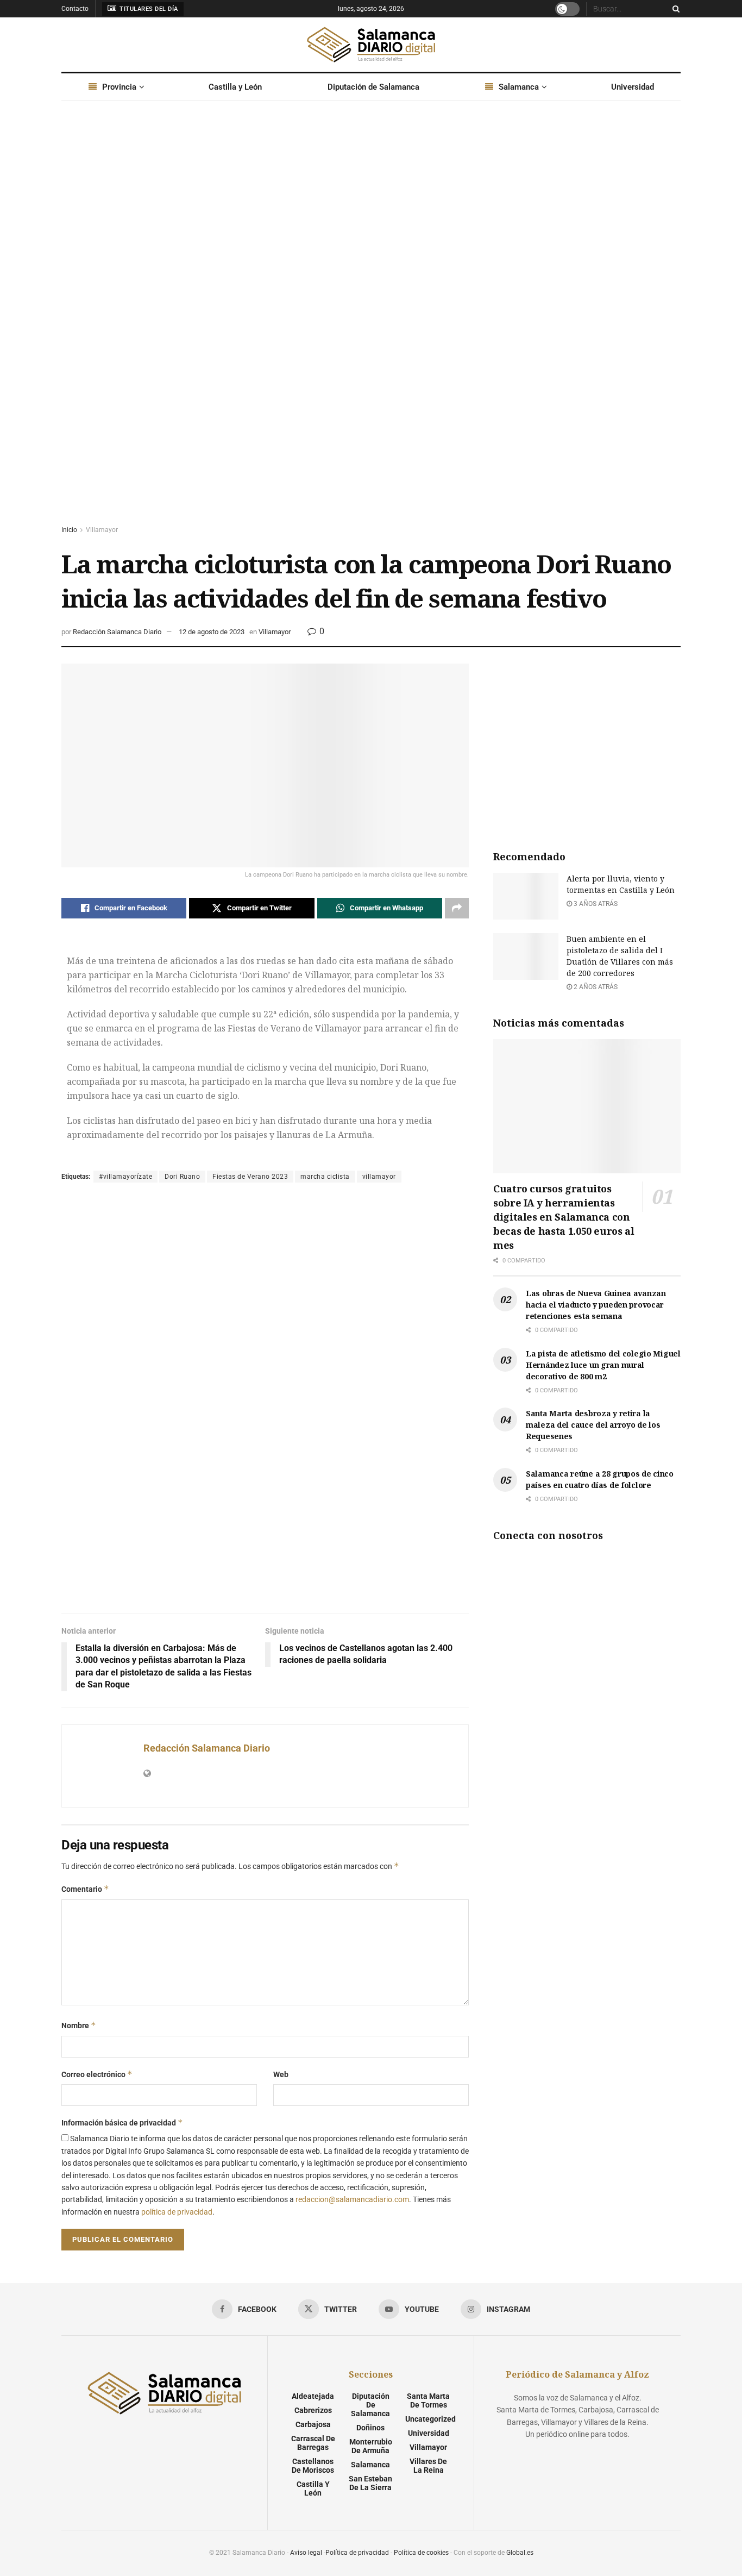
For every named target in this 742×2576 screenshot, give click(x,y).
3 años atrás (595, 904)
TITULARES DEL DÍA (148, 9)
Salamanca (519, 87)
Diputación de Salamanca (373, 87)
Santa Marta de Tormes (428, 2400)
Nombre (79, 2025)
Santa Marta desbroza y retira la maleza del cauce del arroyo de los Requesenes (593, 1425)
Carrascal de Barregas (313, 2443)
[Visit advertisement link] (371, 323)
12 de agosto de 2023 (212, 632)
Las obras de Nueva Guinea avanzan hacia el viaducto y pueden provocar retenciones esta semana (596, 1305)
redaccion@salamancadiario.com (352, 2199)
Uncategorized (430, 2419)
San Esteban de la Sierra (370, 2483)
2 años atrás (595, 987)
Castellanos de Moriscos (313, 2466)
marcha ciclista (325, 1177)
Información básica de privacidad (122, 2122)
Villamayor (102, 530)
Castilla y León (235, 87)
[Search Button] (674, 9)
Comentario (85, 1889)
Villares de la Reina (428, 2466)
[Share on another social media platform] (457, 908)
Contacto (75, 9)
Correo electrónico (97, 2074)
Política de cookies (421, 2553)
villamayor (379, 1177)
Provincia (119, 87)
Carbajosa (313, 2424)
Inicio (69, 530)
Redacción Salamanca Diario (117, 632)
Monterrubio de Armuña (371, 2446)
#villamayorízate (125, 1177)
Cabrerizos (313, 2410)
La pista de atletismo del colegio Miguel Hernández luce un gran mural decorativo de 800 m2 (603, 1365)
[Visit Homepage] (371, 45)
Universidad (633, 87)
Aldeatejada (313, 2396)
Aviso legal (306, 2553)
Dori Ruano (182, 1177)
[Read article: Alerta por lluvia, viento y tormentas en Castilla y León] (526, 896)
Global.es (520, 2553)
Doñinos (370, 2428)
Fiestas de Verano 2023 (250, 1177)
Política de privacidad (357, 2553)
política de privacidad (177, 2212)
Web (281, 2074)
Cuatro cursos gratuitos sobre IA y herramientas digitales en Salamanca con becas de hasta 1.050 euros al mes (564, 1217)
